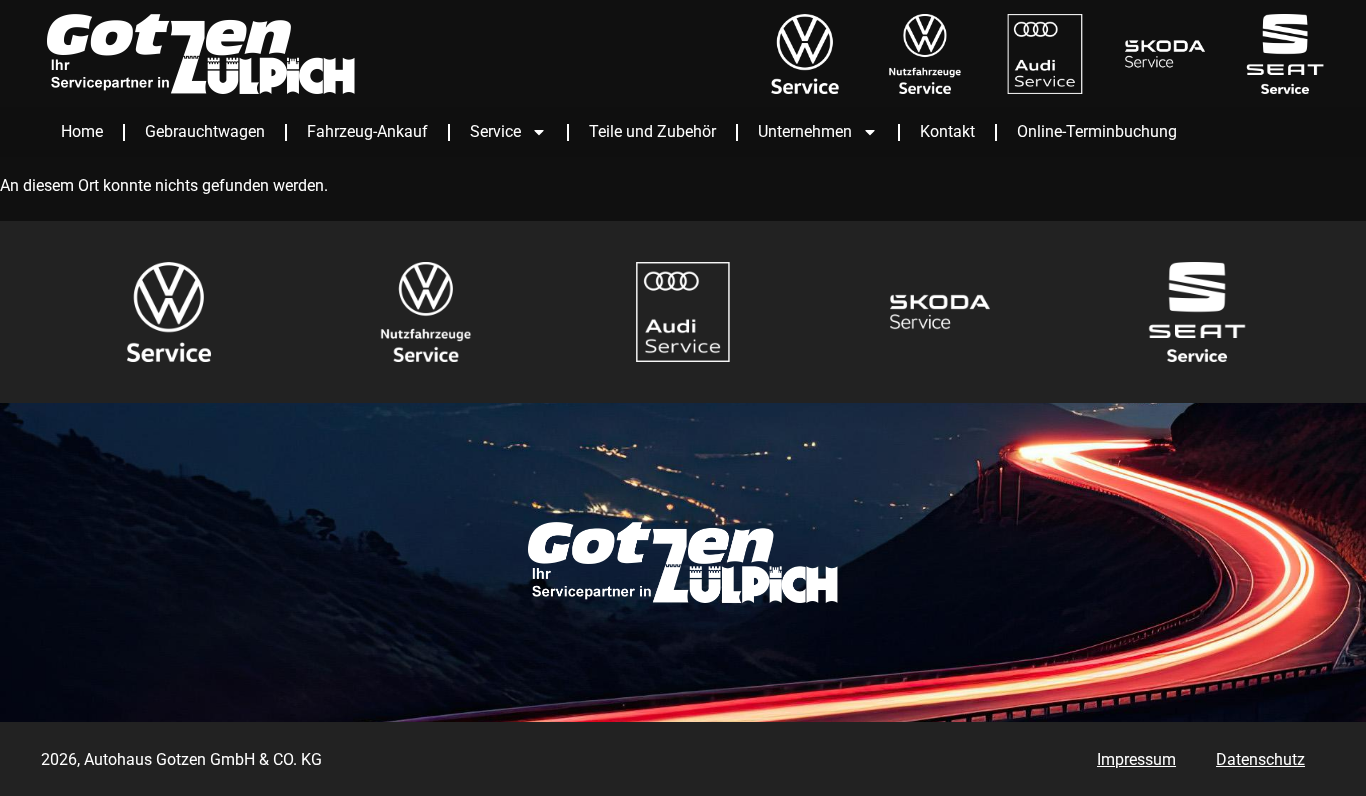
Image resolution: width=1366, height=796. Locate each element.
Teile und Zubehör (652, 131)
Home (82, 131)
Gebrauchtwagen (205, 131)
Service (495, 131)
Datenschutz (1260, 759)
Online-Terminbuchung (1097, 131)
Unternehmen (805, 131)
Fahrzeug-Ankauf (367, 131)
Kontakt (947, 131)
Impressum (1136, 759)
